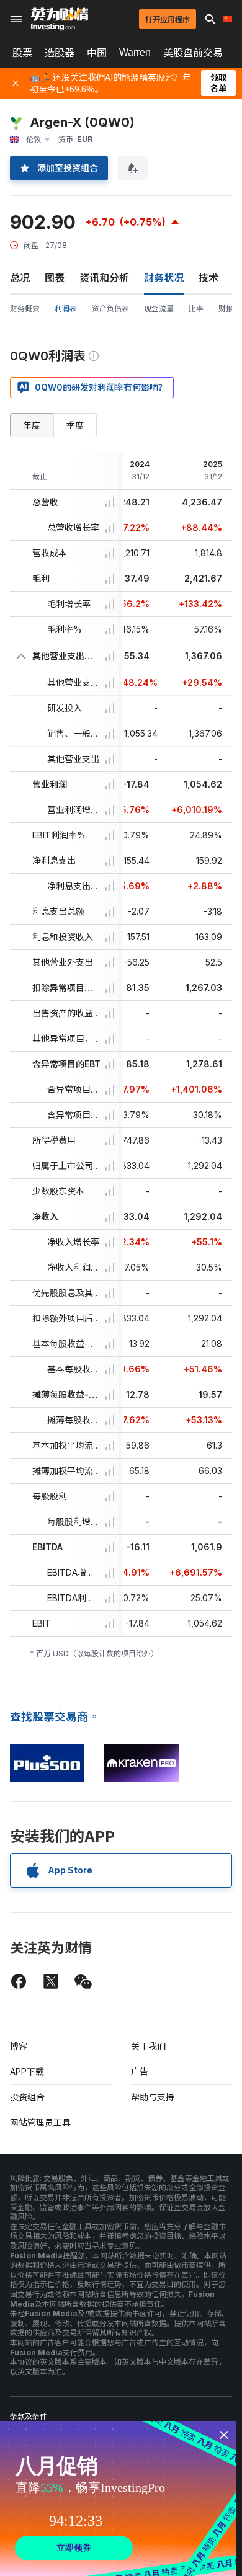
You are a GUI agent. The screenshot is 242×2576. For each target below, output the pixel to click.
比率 (196, 309)
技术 (208, 278)
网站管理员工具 (40, 2122)
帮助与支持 (153, 2097)
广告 (140, 2072)
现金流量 (159, 309)
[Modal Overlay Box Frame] (118, 2498)
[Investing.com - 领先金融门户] (60, 19)
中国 (97, 53)
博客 (19, 2046)
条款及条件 (29, 2416)
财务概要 (25, 309)
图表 (55, 278)
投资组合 (27, 2097)
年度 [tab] (32, 425)
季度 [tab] (75, 425)
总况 (20, 278)
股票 (22, 53)
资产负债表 (110, 309)
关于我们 (148, 2046)
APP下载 (27, 2072)
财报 (226, 309)
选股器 (60, 53)
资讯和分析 (104, 278)
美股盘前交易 (193, 53)
